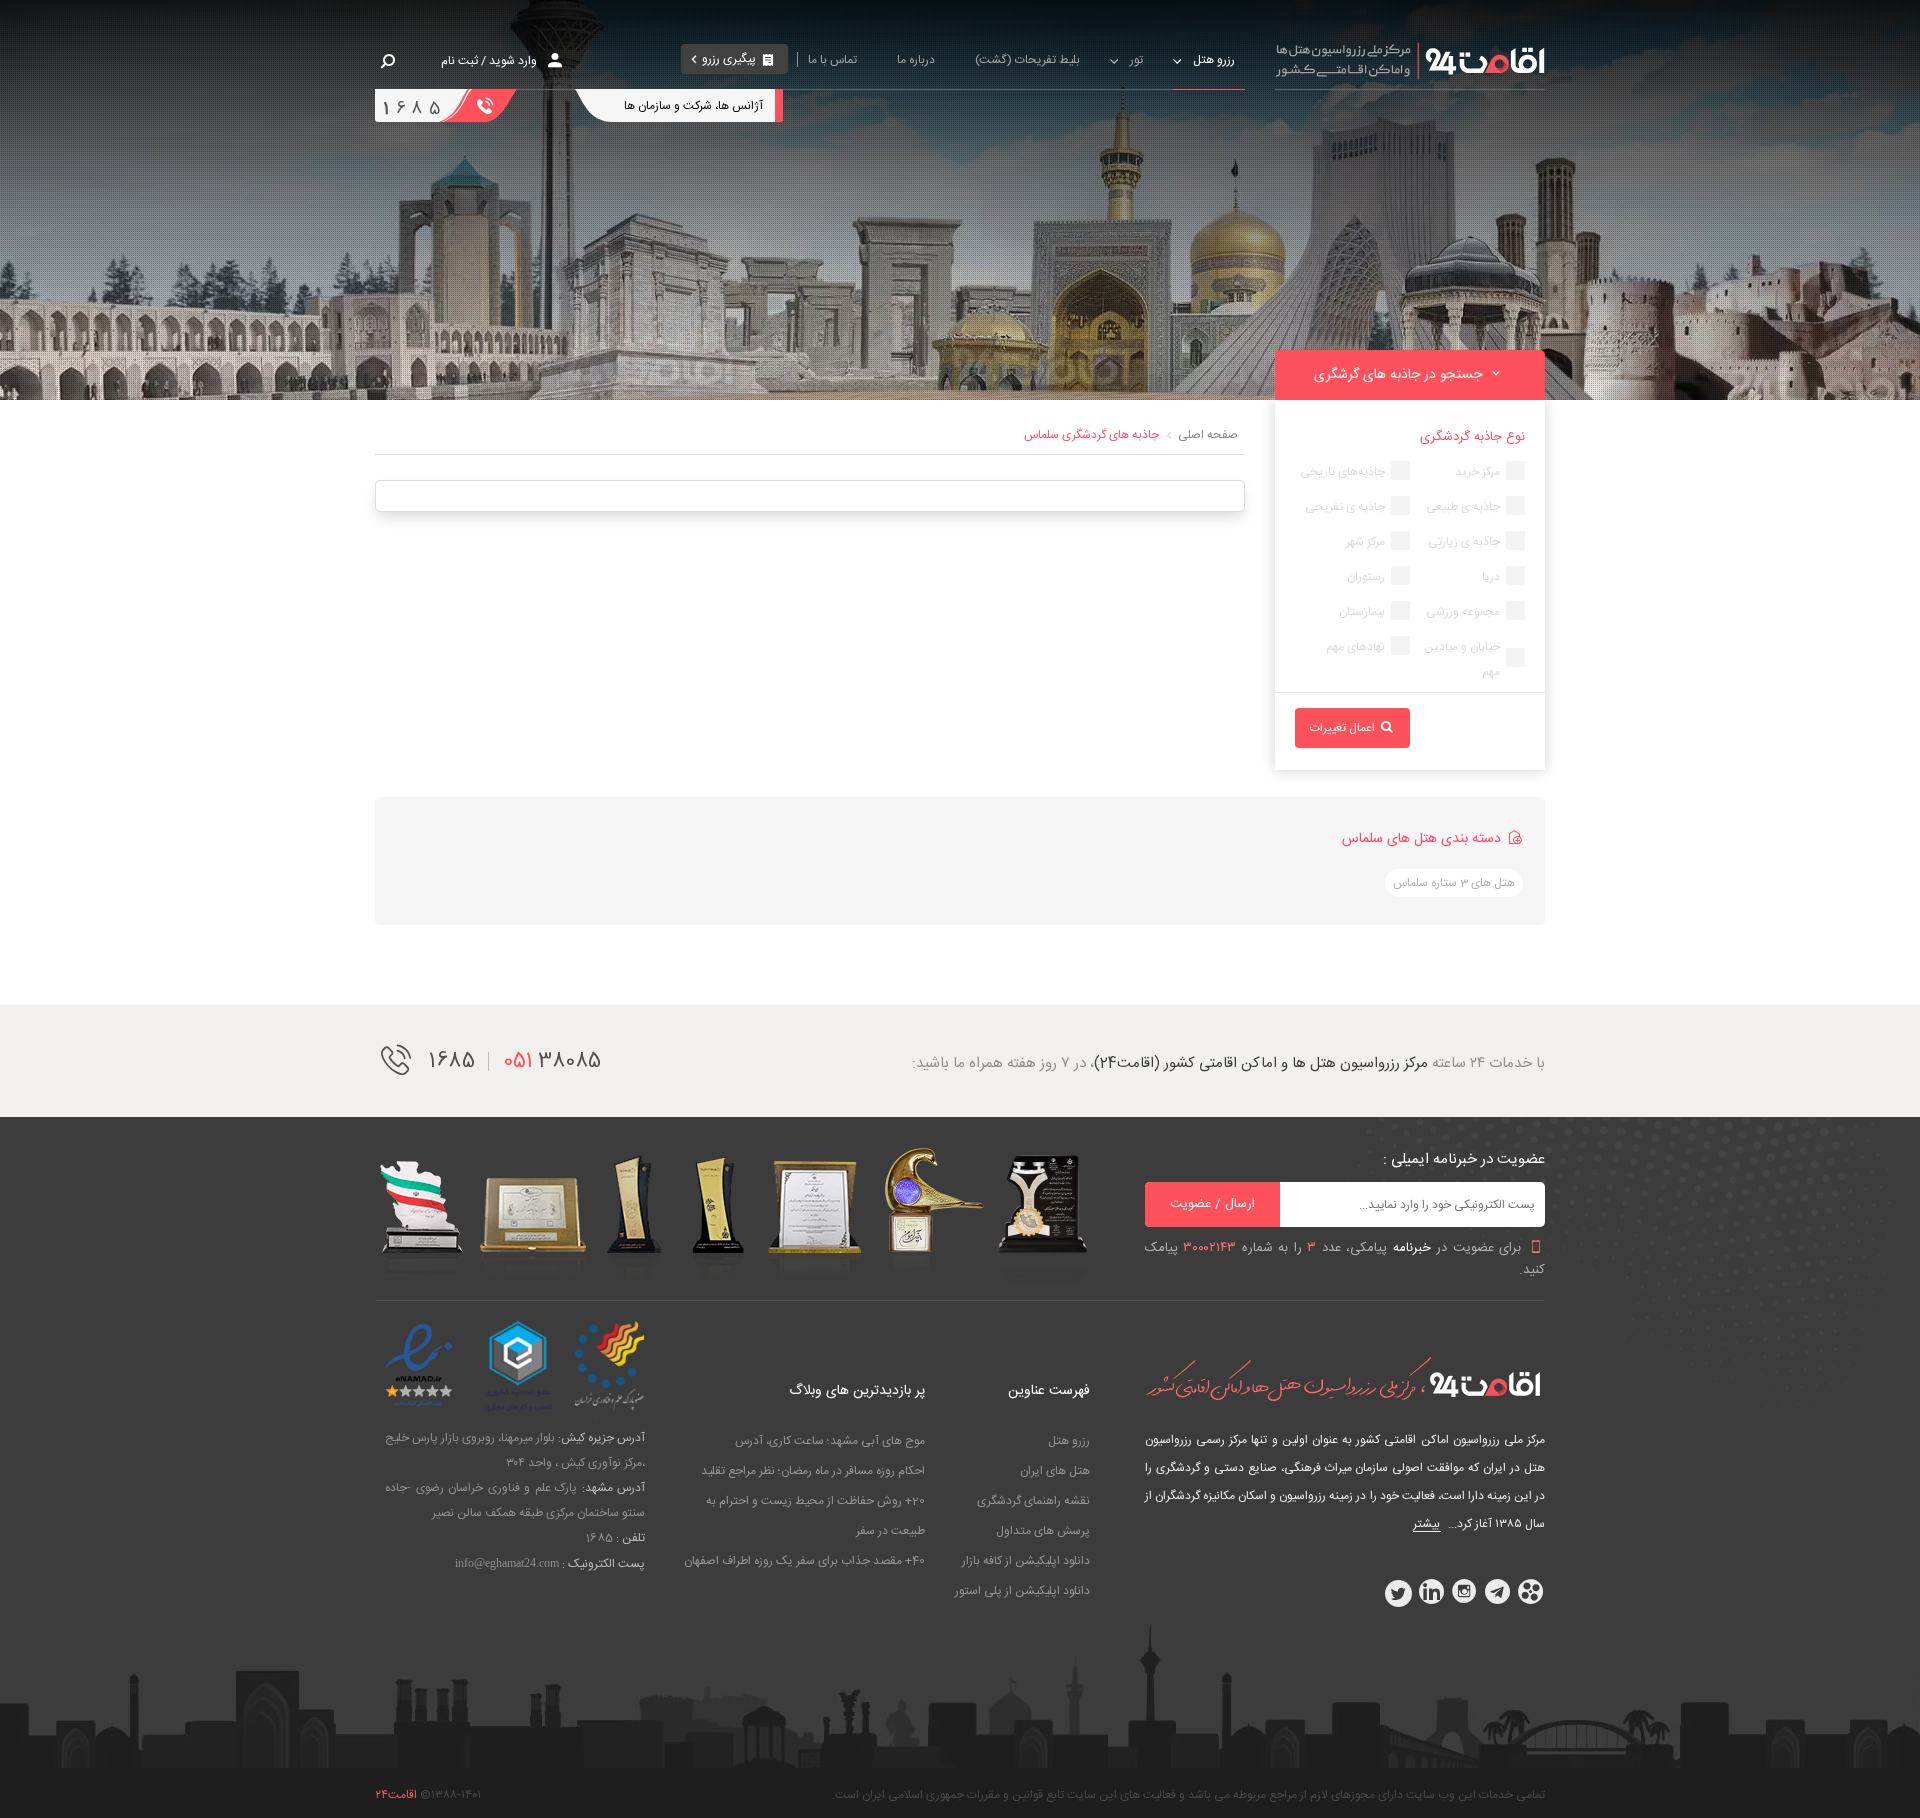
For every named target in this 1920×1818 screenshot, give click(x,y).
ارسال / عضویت (1212, 1204)
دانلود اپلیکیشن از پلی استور (1022, 1591)
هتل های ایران (1055, 1471)
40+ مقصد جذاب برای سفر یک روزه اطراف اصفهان (804, 1561)
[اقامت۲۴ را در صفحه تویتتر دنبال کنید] (1398, 1593)
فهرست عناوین (1049, 1391)
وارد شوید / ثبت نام (489, 61)
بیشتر (1426, 1524)
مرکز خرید (1477, 472)
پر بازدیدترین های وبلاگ (857, 1391)
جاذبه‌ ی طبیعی (1463, 507)
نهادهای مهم (1355, 647)
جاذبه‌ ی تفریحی (1345, 507)
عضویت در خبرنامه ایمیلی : (1464, 1159)
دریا (1491, 577)
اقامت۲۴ (396, 1795)
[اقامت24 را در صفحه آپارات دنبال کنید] (1530, 1593)
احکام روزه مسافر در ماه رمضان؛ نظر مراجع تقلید (813, 1471)
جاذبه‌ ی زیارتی (1464, 542)
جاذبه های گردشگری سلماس (1091, 435)
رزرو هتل (1069, 1441)
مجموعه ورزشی (1463, 612)
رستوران (1366, 577)
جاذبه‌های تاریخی (1342, 472)
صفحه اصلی (1208, 435)
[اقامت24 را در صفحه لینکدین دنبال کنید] (1431, 1593)
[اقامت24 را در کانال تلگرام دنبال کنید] (1497, 1593)
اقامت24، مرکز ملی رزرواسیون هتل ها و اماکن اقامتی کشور (1345, 1378)
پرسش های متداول (1043, 1531)
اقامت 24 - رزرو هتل (1410, 59)
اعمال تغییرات (1344, 728)
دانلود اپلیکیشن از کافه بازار (1026, 1561)
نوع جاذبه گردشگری (1472, 437)
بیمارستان (1362, 612)
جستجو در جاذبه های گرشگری (1400, 375)
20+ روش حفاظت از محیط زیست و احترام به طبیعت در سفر (815, 1516)
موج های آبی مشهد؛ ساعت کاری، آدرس (830, 1441)
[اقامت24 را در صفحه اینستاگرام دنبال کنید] (1464, 1593)
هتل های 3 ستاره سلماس (1454, 883)
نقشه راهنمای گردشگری (1033, 1501)
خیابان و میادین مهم (1462, 659)
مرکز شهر (1365, 542)
